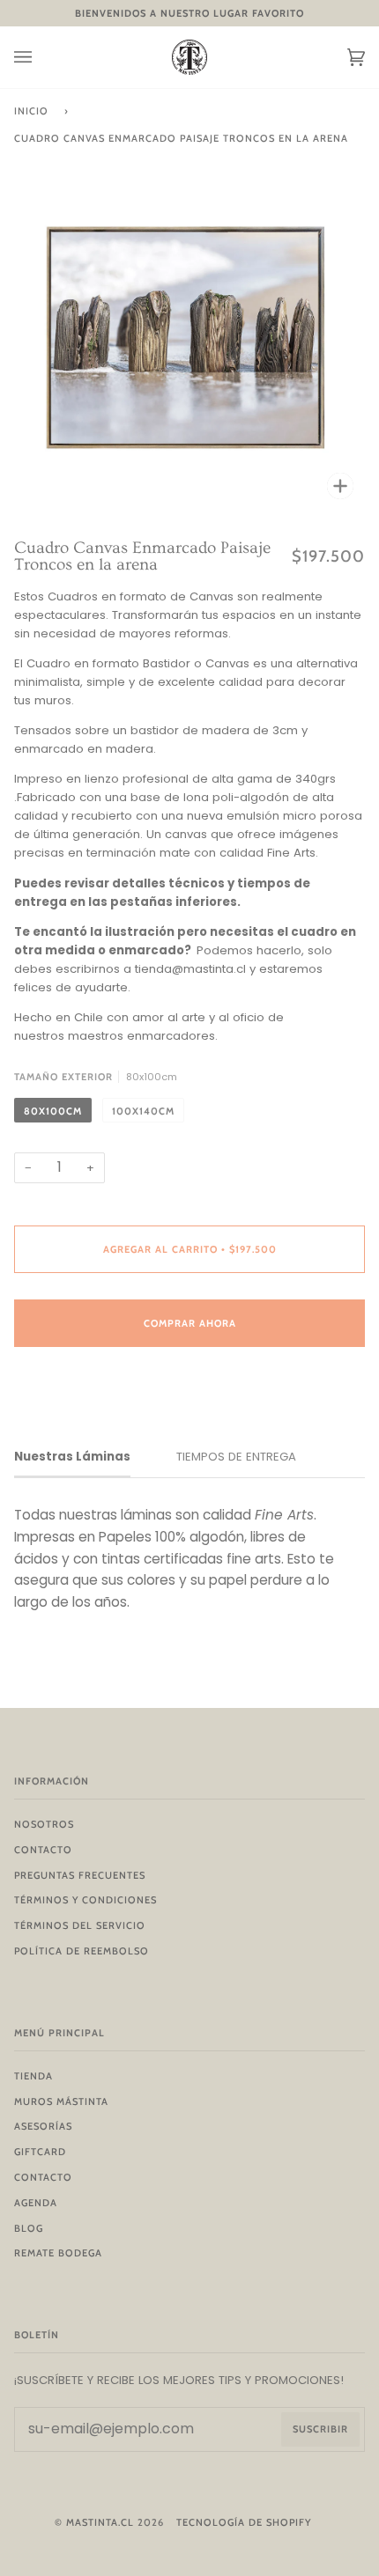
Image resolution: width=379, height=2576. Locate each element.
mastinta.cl (100, 2522)
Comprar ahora (190, 1323)
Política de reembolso (82, 1951)
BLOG (29, 2228)
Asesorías (43, 2126)
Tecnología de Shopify (244, 2522)
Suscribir (320, 2429)
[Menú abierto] (41, 57)
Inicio (31, 111)
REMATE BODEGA (58, 2253)
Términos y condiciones (85, 1900)
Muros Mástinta (61, 2101)
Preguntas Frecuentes (80, 1875)
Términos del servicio (80, 1925)
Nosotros (44, 1824)
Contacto (43, 1850)
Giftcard (40, 2152)
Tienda (33, 2076)
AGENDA (36, 2203)
